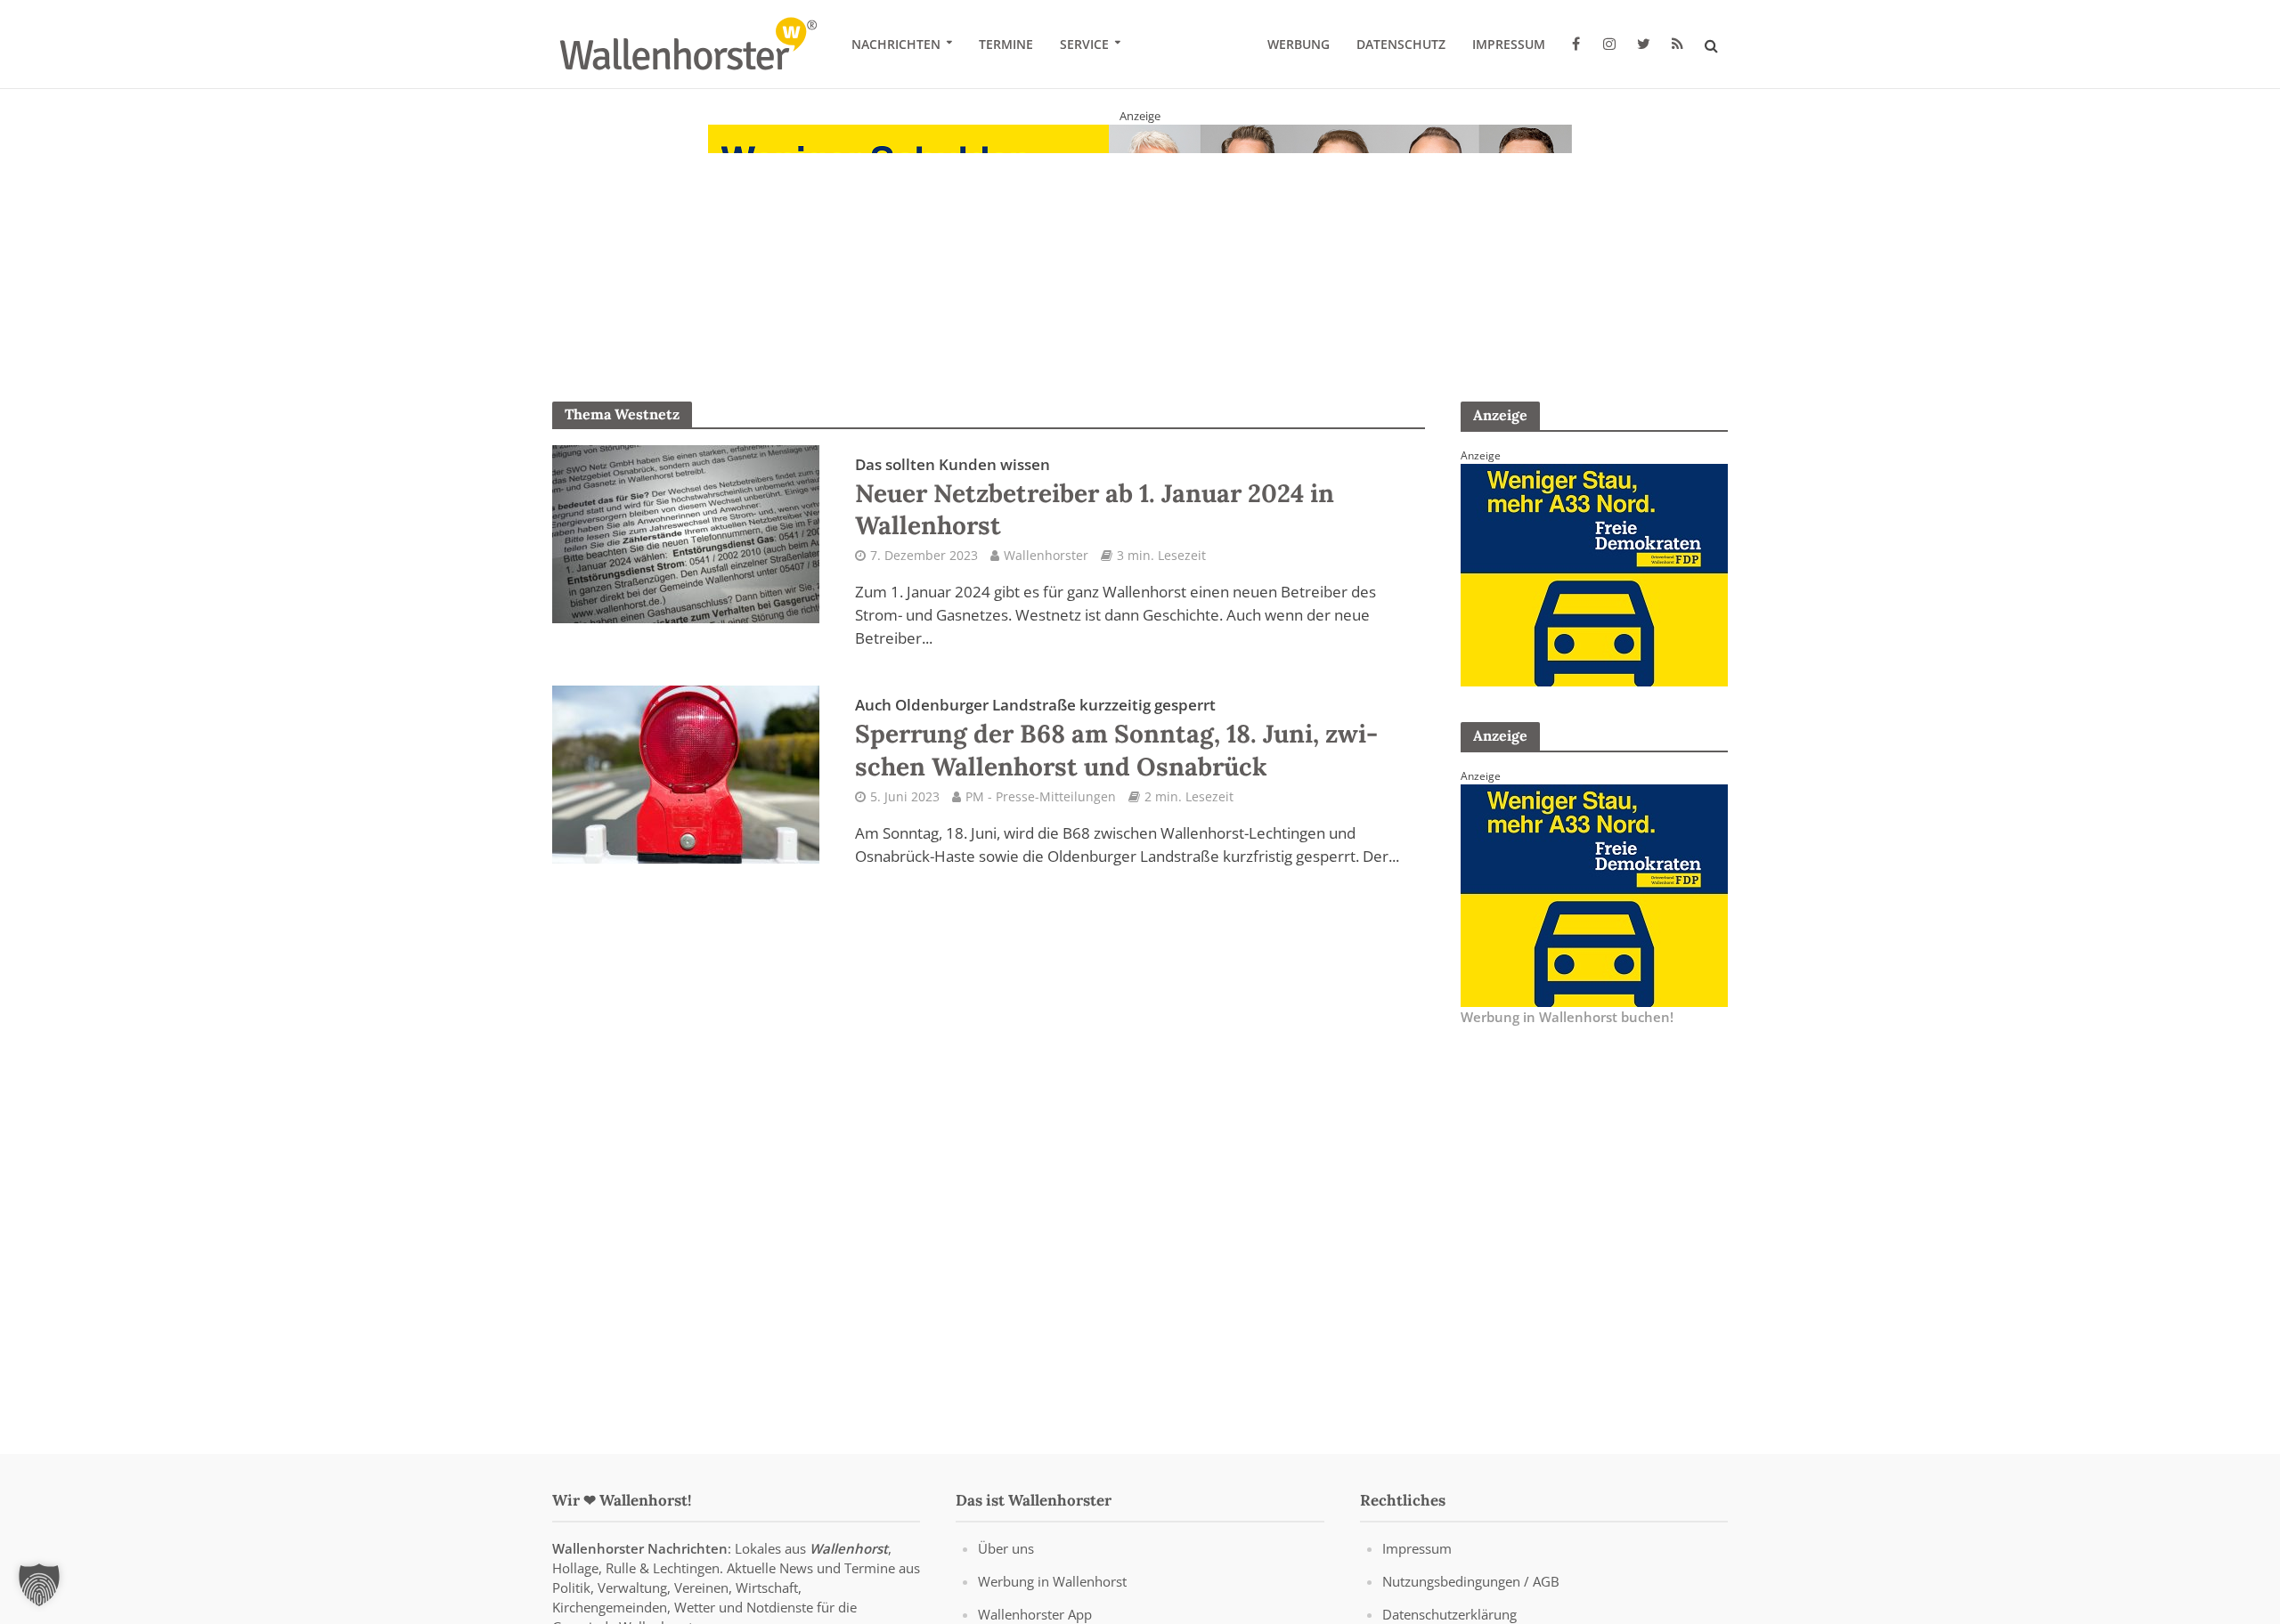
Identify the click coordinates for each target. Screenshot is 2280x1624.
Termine (1006, 44)
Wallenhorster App (1035, 1614)
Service (1084, 44)
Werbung (1299, 44)
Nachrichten (896, 44)
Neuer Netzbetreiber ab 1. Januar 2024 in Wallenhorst (1095, 498)
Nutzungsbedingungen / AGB (1471, 1581)
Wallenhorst (849, 1548)
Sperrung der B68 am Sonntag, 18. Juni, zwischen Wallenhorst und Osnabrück (1116, 738)
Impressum (1509, 44)
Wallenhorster (1046, 555)
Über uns (1006, 1548)
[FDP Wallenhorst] (1594, 573)
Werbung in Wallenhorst (1052, 1581)
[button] (39, 1585)
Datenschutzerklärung (1449, 1614)
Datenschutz (1401, 44)
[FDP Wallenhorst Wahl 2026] (1140, 235)
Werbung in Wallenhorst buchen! (1567, 1017)
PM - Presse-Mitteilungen (1041, 796)
